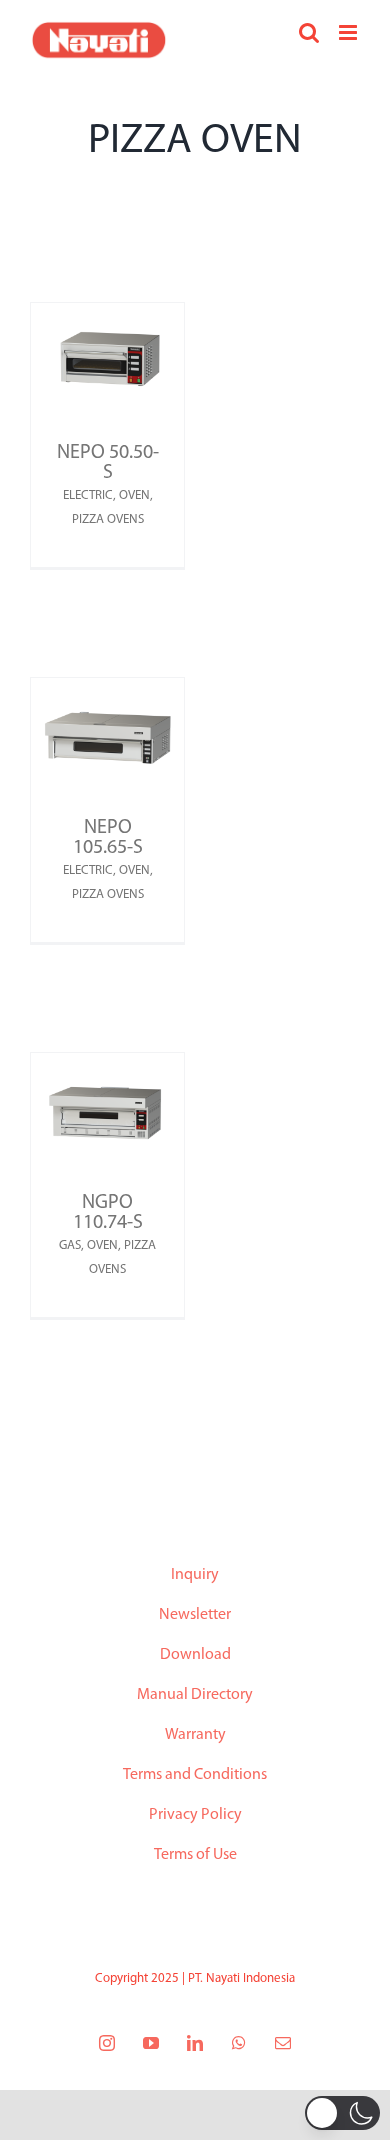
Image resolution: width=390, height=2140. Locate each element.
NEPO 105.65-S (108, 838)
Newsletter (195, 1615)
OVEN (134, 495)
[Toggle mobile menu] (349, 32)
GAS (70, 1245)
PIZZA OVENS (108, 519)
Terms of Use (195, 1855)
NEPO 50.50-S (108, 463)
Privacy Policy (195, 1815)
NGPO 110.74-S (108, 1213)
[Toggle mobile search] (309, 32)
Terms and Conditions (195, 1775)
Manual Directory (195, 1695)
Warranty (195, 1735)
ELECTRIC (88, 495)
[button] (342, 2113)
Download (195, 1655)
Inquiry (195, 1575)
